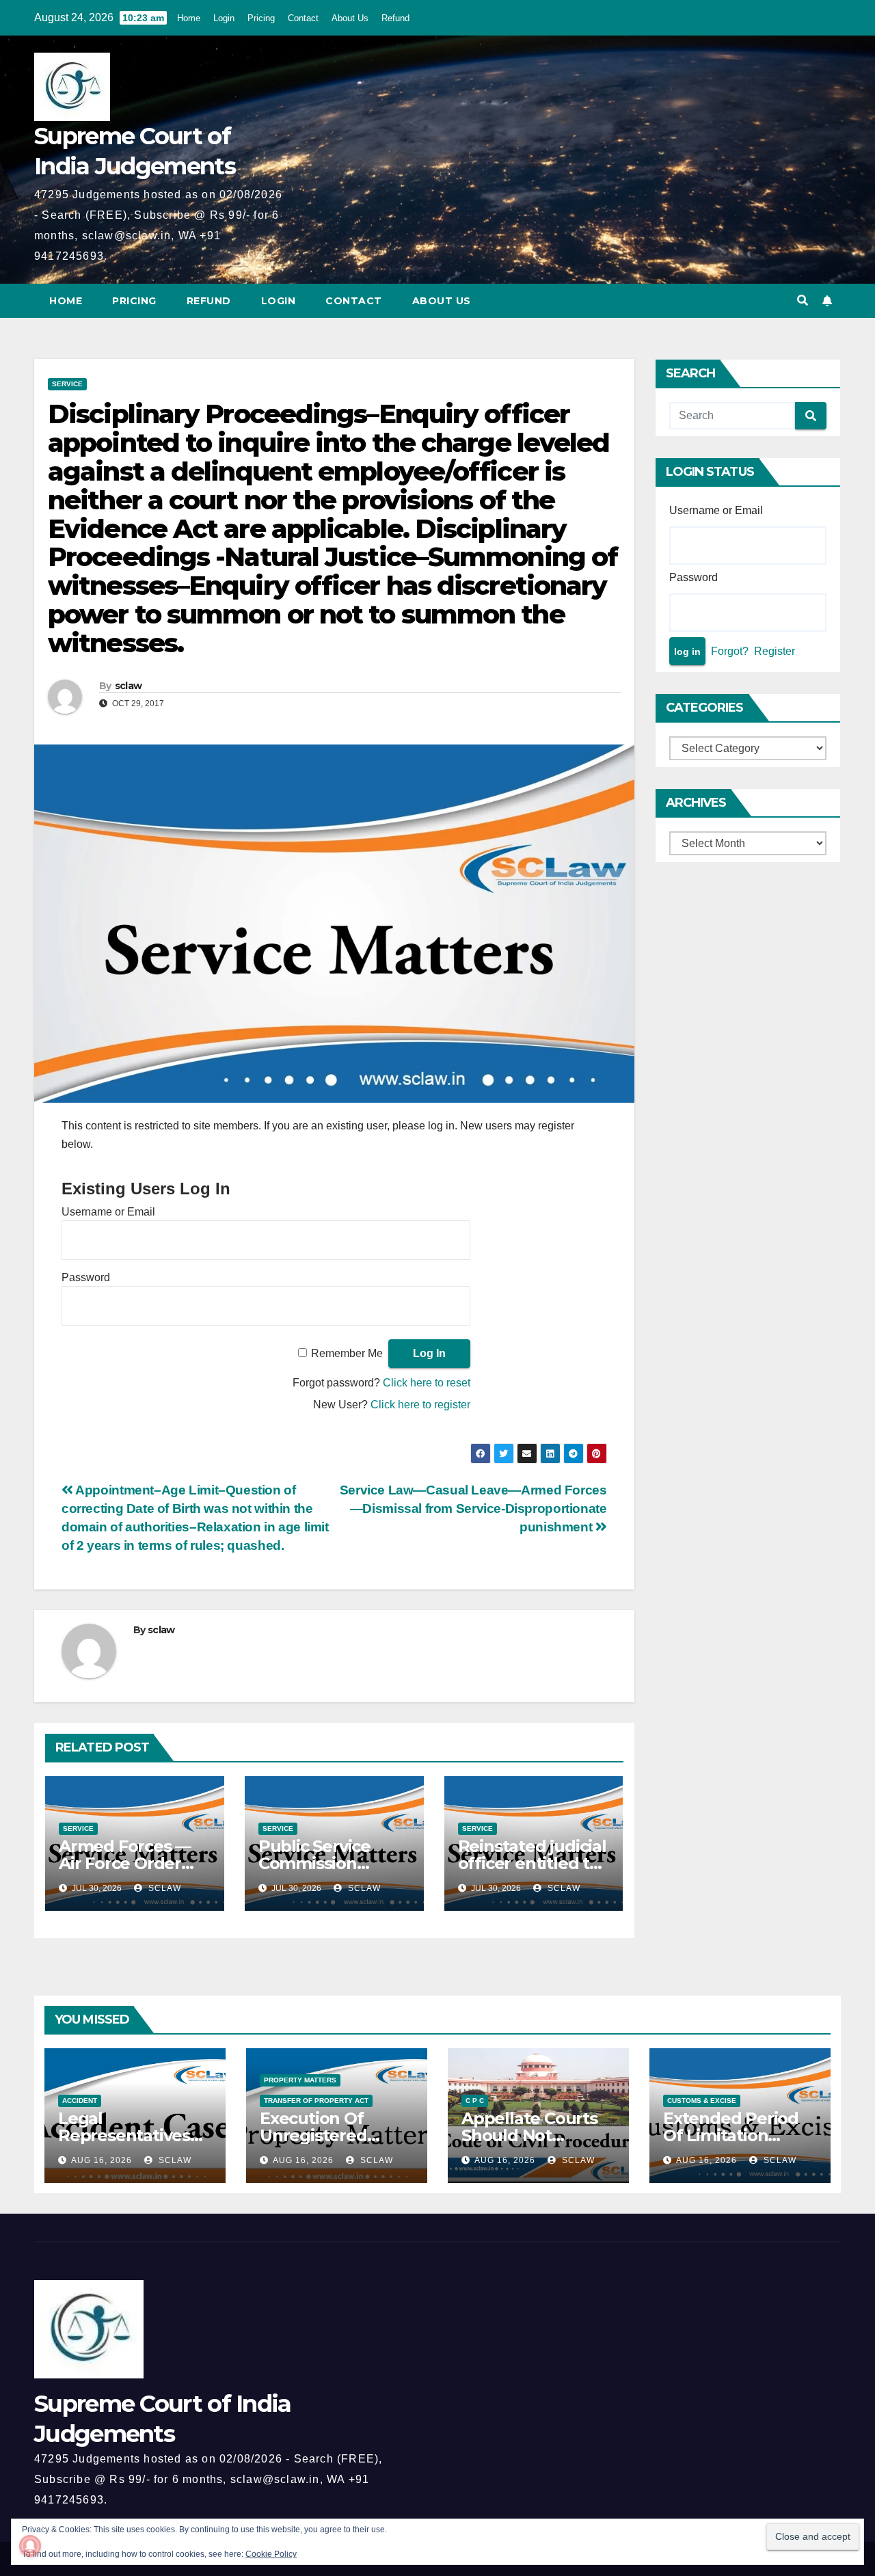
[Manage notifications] (30, 2546)
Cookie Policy (271, 2554)
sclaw (129, 686)
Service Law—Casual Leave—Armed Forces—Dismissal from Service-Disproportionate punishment (473, 1508)
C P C (475, 2101)
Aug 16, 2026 (102, 2160)
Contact (303, 18)
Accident (80, 2101)
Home (189, 18)
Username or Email (108, 1212)
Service (67, 384)
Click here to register (420, 1405)
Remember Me (347, 1353)
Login (224, 18)
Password (86, 1277)
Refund (395, 18)
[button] (803, 300)
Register (775, 651)
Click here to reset (427, 1383)
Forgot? (730, 651)
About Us (350, 18)
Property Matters (300, 2080)
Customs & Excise (702, 2101)
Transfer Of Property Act (316, 2101)
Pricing (261, 18)
